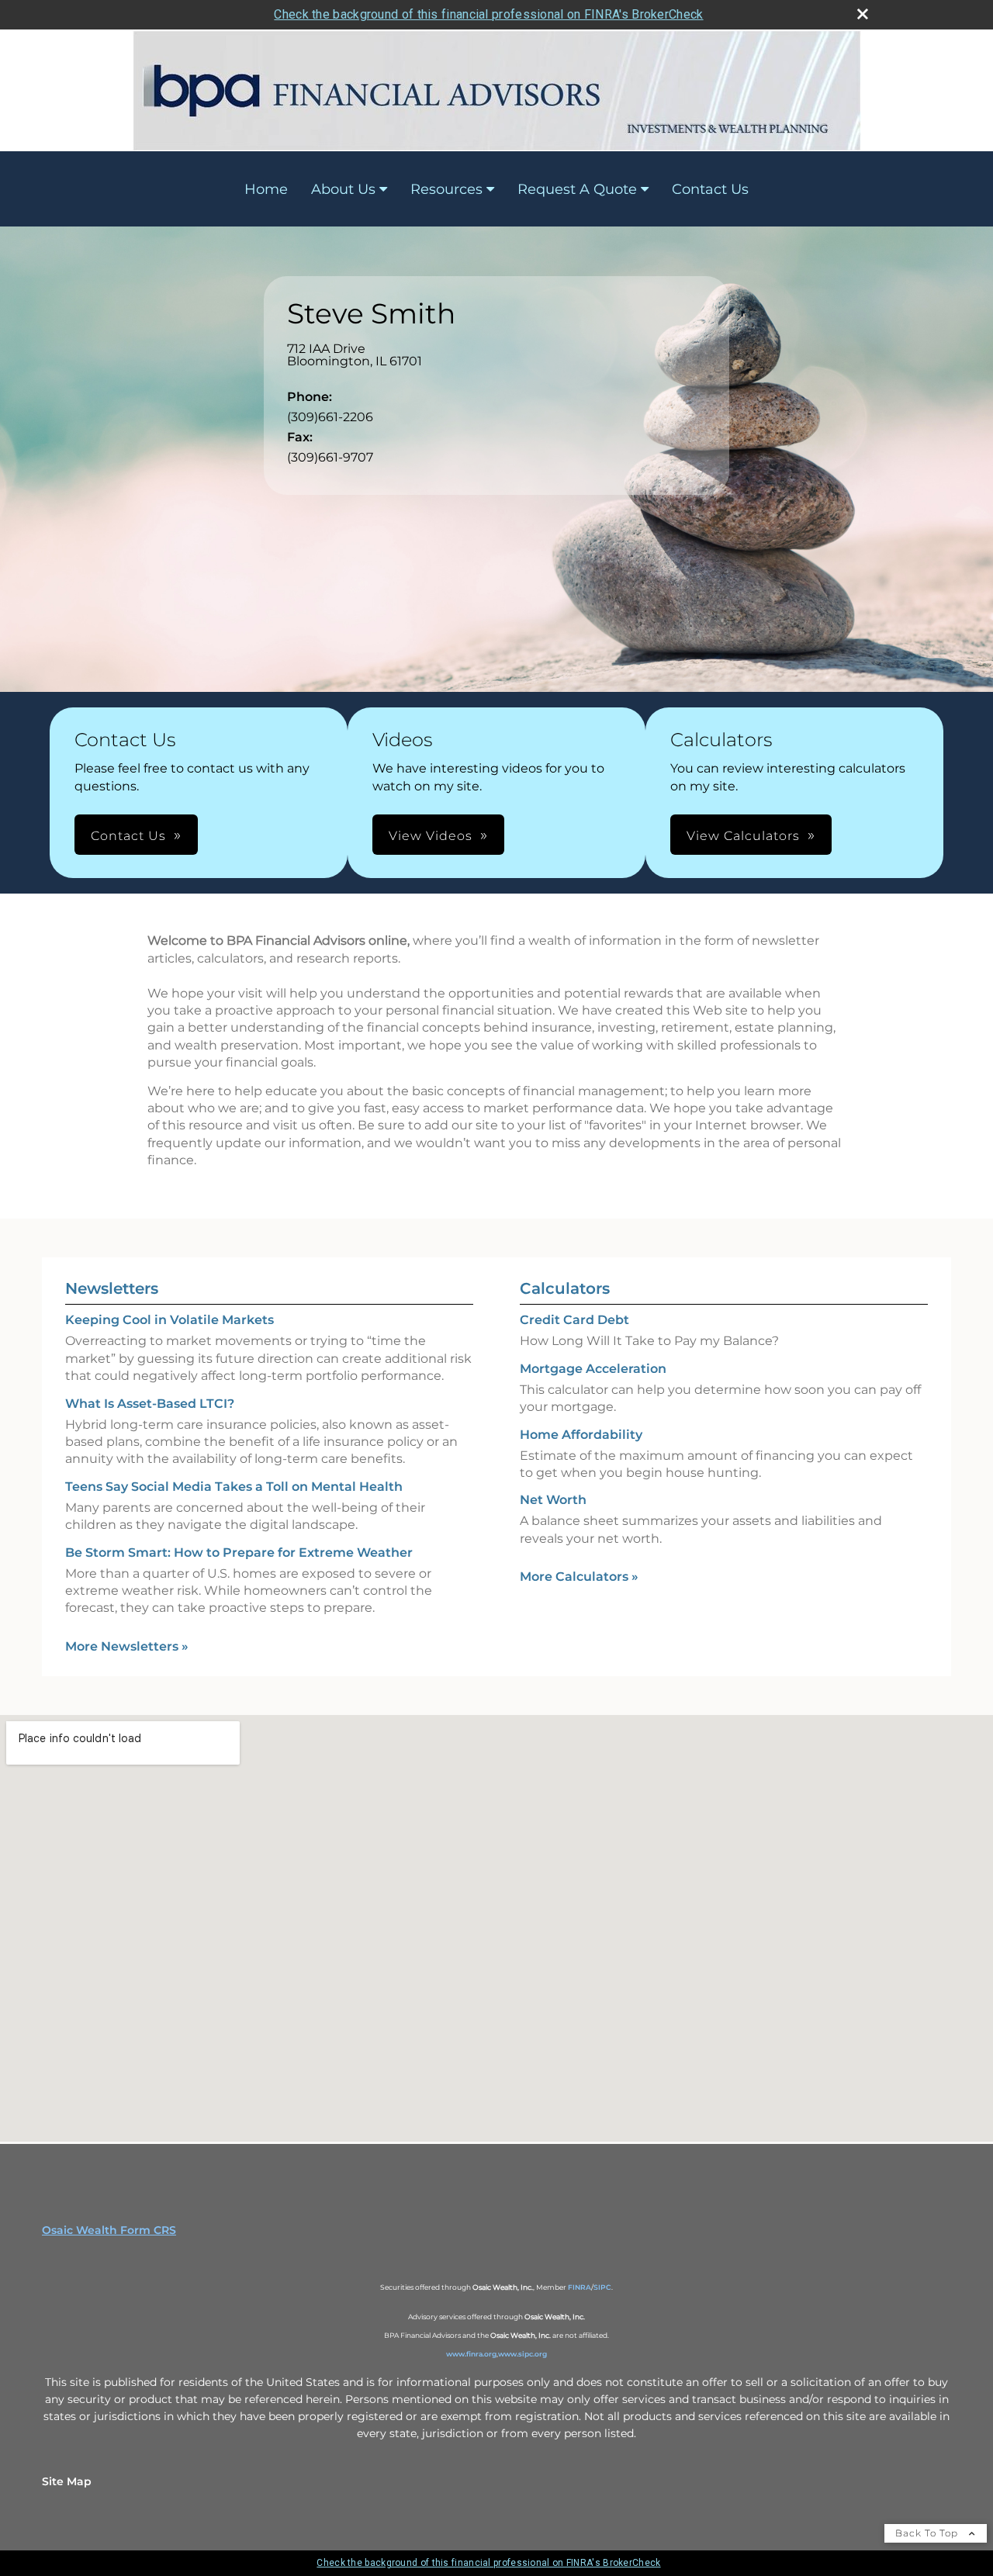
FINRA (580, 2287)
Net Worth (553, 1500)
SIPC (602, 2287)
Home (266, 189)
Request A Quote (577, 189)
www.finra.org (471, 2354)
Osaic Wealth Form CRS (109, 2230)
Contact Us (710, 189)
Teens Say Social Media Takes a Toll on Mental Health (234, 1487)
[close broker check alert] (863, 14)
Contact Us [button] (128, 836)
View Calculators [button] (743, 836)
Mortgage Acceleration (593, 1369)
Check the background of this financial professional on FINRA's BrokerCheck (488, 14)
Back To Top (928, 2533)
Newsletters (112, 1288)
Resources (446, 189)
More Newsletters (127, 1646)
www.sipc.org (522, 2354)
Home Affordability (581, 1435)
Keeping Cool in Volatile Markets (170, 1320)
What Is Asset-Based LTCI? (150, 1404)
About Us (343, 189)
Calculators (565, 1288)
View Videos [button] (431, 836)
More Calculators (579, 1577)
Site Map (67, 2481)
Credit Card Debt (574, 1320)
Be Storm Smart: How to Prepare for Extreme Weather (239, 1553)
